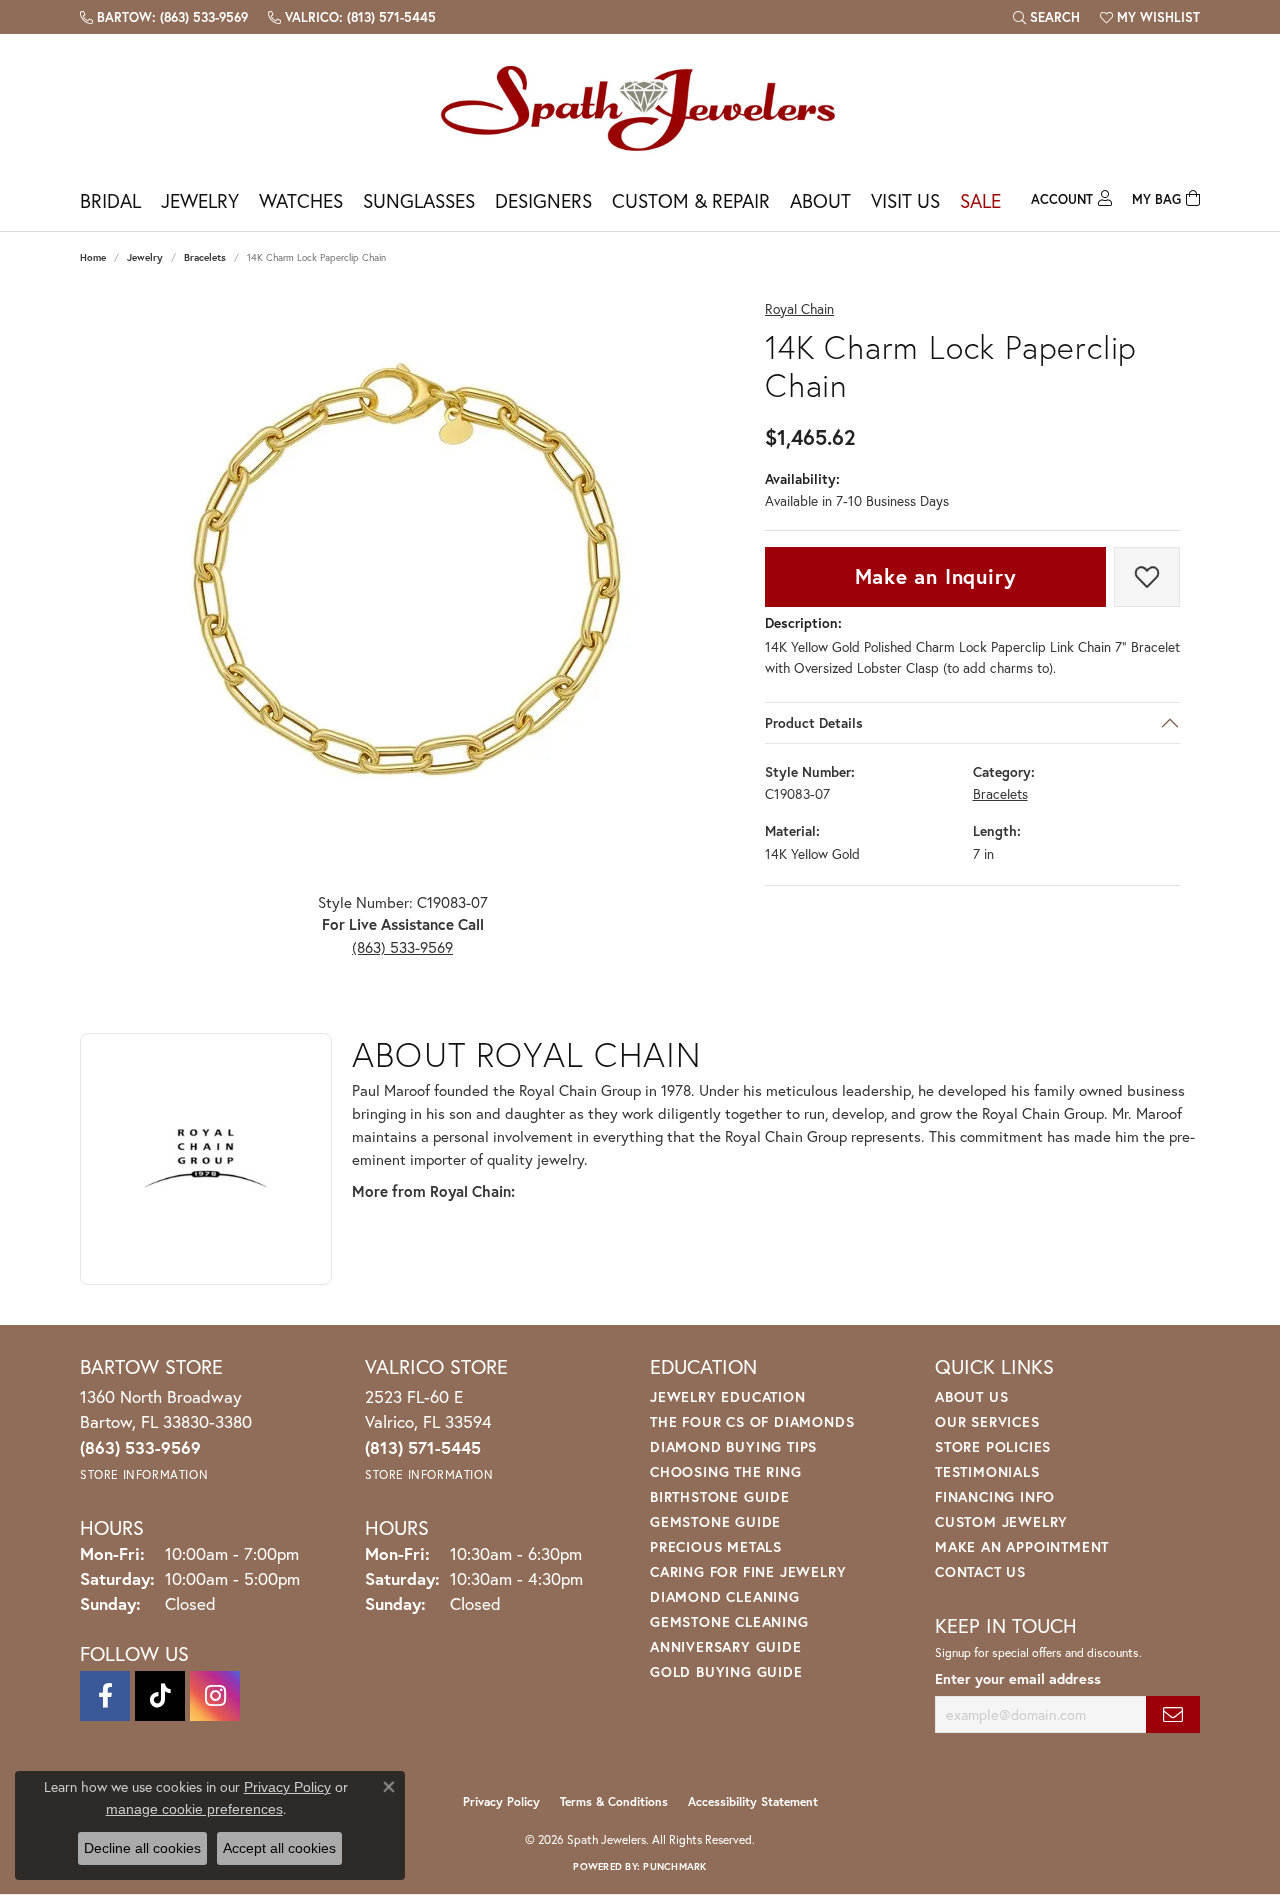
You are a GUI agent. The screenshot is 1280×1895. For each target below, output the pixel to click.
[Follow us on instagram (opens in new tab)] (215, 1696)
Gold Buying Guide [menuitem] (726, 1671)
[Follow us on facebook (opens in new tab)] (105, 1696)
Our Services (987, 1421)
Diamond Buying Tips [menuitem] (733, 1446)
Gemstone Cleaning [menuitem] (729, 1621)
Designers (543, 200)
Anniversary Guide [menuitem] (726, 1646)
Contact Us (980, 1571)
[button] (1046, 17)
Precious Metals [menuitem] (716, 1546)
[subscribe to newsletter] (1173, 1714)
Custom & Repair (691, 200)
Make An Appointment (1022, 1546)
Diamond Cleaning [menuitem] (725, 1596)
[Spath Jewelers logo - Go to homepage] (640, 107)
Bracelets (205, 257)
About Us (971, 1396)
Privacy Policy (501, 1801)
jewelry (145, 257)
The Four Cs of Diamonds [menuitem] (752, 1421)
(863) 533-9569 (402, 947)
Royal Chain (799, 309)
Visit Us (905, 200)
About (820, 200)
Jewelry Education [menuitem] (728, 1396)
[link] (164, 17)
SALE (980, 200)
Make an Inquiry (936, 576)
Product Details (814, 723)
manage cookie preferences (194, 1809)
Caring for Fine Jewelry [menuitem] (748, 1571)
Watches (301, 200)
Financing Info (995, 1496)
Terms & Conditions (614, 1801)
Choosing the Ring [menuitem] (726, 1471)
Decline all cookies (142, 1848)
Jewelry (200, 200)
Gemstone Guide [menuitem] (715, 1521)
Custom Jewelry (1001, 1521)
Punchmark (674, 1866)
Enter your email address (1018, 1678)
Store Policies (993, 1446)
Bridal (110, 200)
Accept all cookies (279, 1848)
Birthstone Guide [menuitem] (720, 1496)
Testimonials (987, 1471)
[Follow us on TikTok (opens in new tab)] (160, 1696)
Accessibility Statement (753, 1801)
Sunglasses (419, 200)
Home (93, 257)
